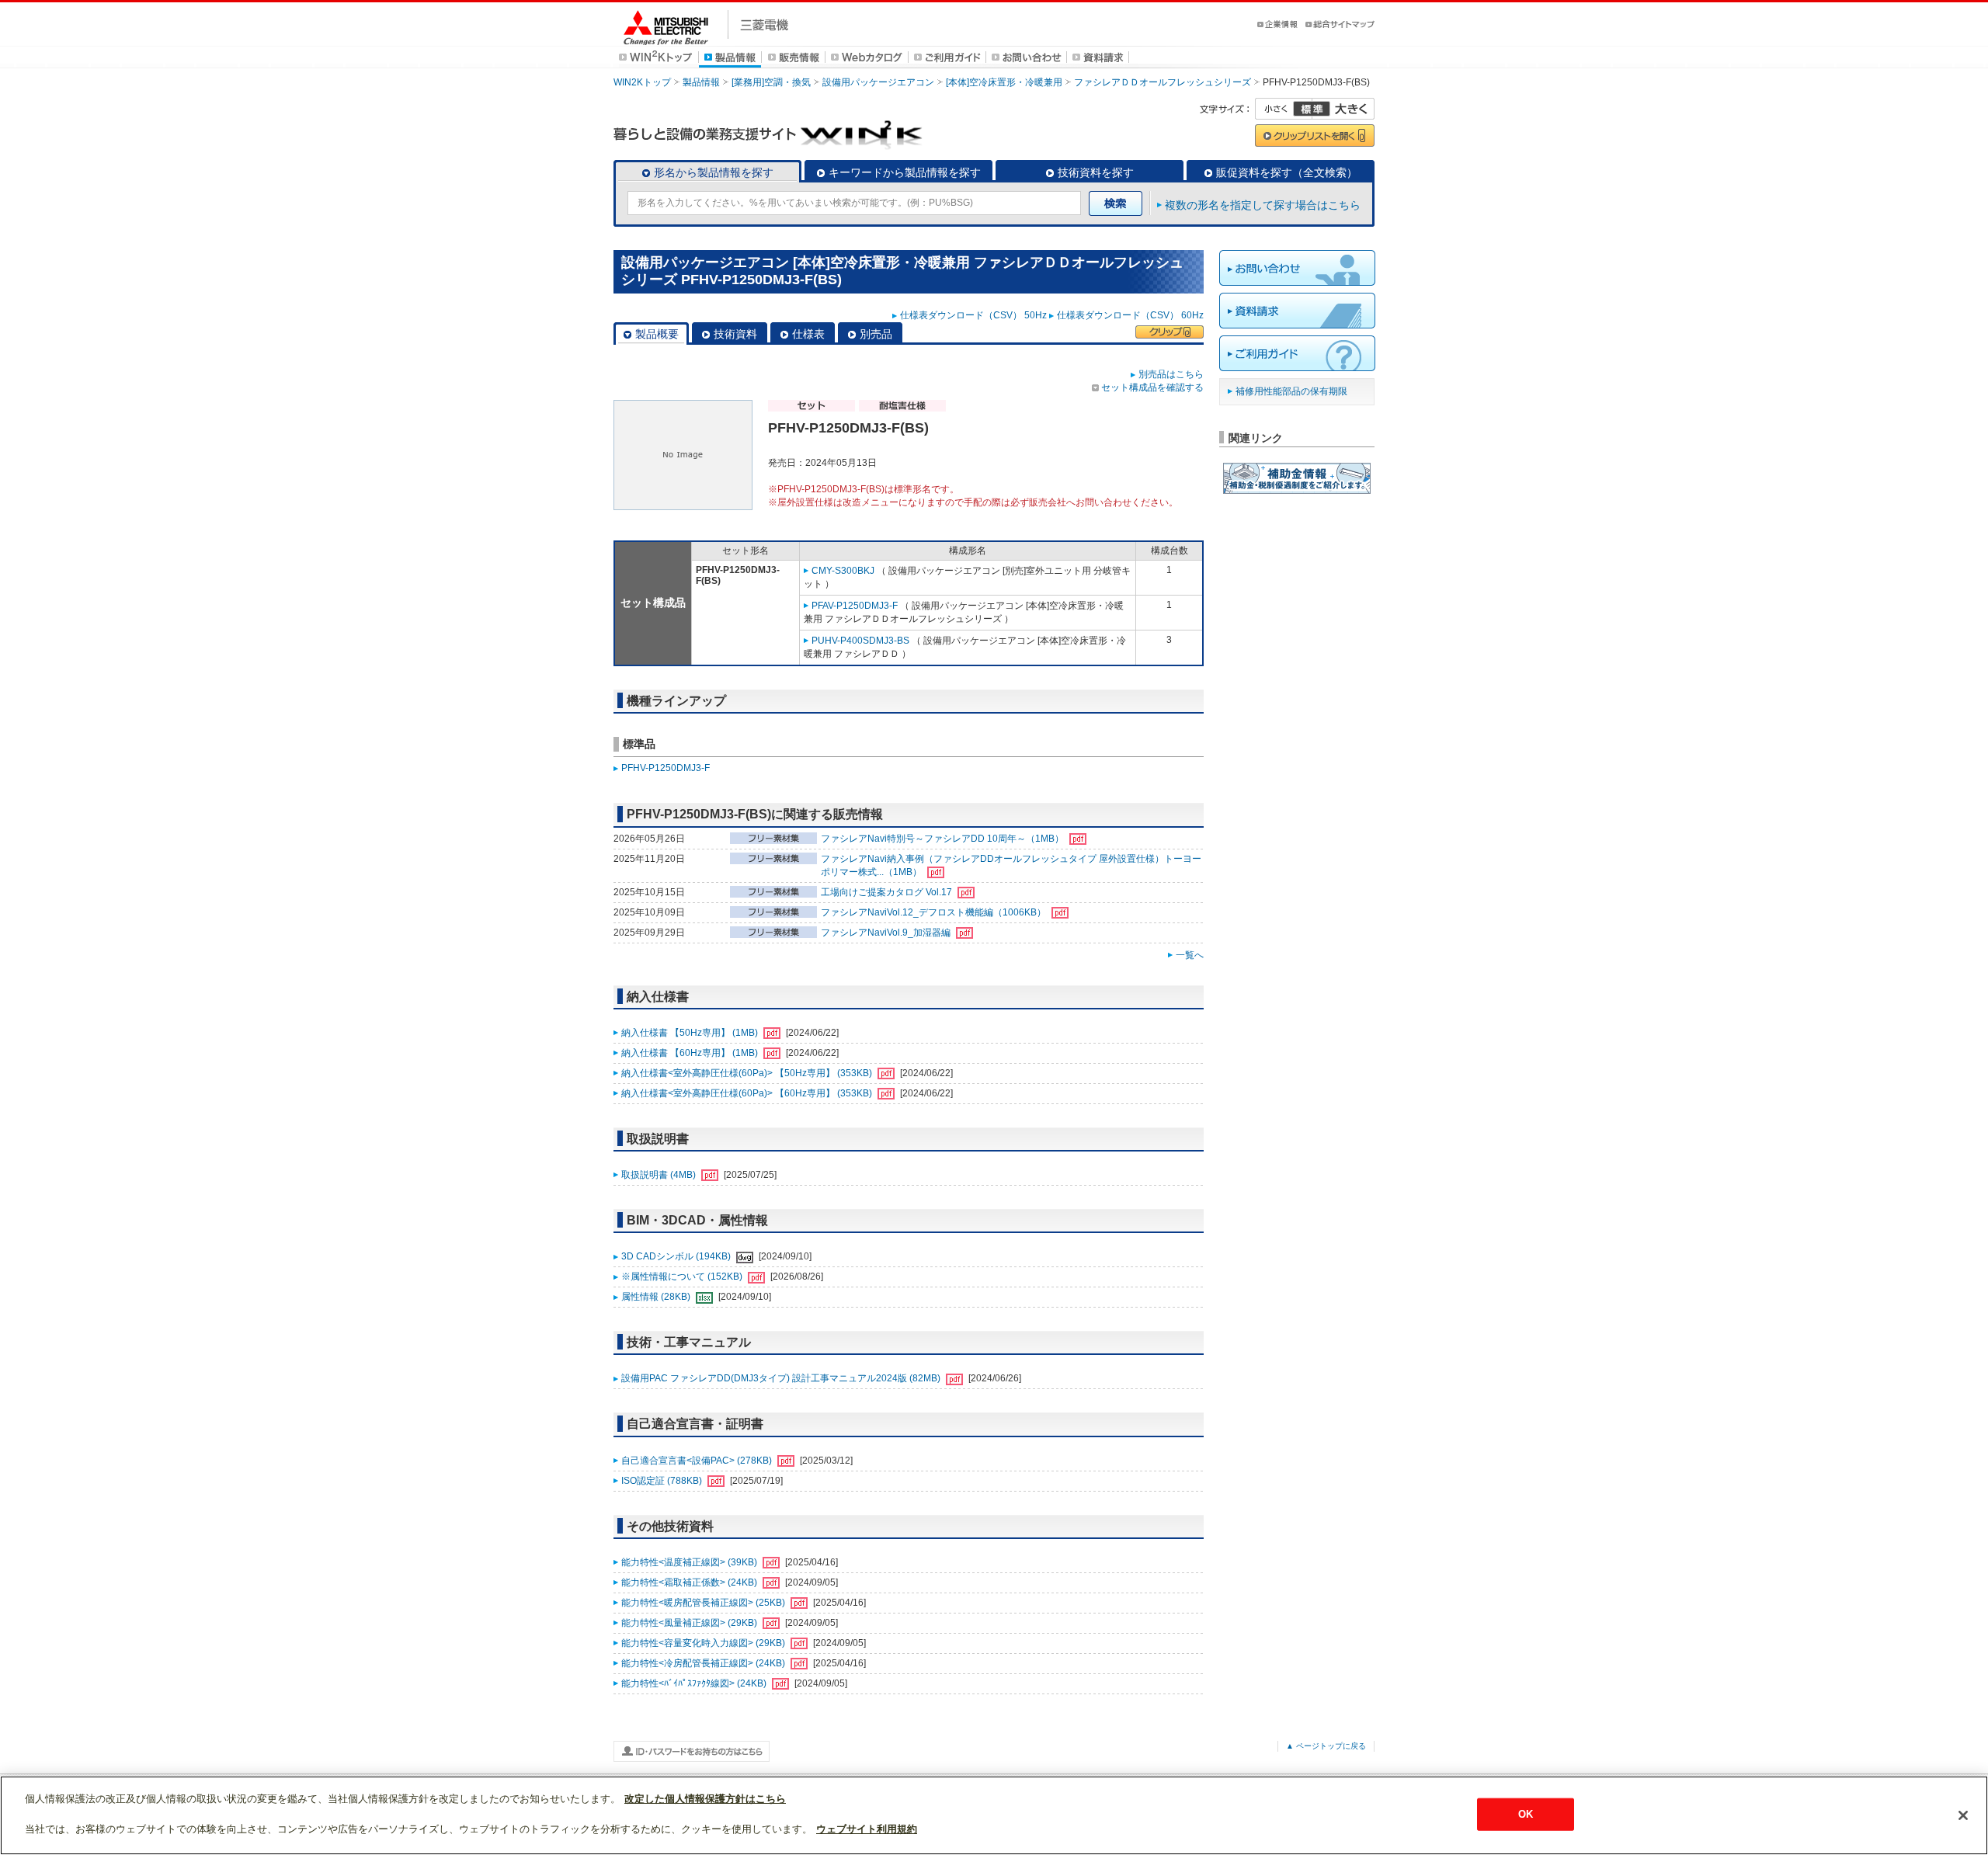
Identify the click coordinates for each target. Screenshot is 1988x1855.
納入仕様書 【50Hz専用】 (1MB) (691, 1033)
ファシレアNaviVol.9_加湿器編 (887, 933)
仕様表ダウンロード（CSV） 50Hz (973, 315)
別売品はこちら (1171, 374)
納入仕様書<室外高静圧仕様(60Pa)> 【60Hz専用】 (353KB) (748, 1093)
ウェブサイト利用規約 (867, 1829)
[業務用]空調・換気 (771, 82)
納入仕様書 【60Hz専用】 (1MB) (691, 1053)
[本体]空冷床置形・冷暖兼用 (1004, 82)
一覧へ (1190, 955)
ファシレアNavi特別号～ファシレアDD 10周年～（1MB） (944, 839)
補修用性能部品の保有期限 (1291, 391)
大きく (1343, 109)
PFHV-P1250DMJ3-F (666, 768)
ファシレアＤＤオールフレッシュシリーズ (1163, 82)
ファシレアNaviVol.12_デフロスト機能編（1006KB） (935, 912)
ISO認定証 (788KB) (663, 1481)
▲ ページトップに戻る (1326, 1746)
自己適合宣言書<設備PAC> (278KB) (698, 1461)
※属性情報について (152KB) (683, 1277)
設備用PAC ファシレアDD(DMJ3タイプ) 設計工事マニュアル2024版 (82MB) (782, 1378)
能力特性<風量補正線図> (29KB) (690, 1623)
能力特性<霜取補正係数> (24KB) (690, 1582)
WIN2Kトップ (642, 82)
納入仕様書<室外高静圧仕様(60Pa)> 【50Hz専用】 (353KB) (748, 1073)
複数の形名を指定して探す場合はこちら (1263, 205)
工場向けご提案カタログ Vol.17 (888, 892)
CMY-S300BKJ (843, 571)
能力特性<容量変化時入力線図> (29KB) (704, 1643)
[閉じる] (1963, 1815)
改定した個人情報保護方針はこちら (705, 1799)
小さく (1284, 109)
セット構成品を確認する (1152, 387)
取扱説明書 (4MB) (660, 1175)
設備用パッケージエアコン (878, 82)
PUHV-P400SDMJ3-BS (860, 641)
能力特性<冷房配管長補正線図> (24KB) (704, 1663)
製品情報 (701, 82)
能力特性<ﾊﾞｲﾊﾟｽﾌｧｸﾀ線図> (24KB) (695, 1683)
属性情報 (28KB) (657, 1297)
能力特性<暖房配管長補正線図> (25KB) (704, 1603)
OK (1526, 1814)
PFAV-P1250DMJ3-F (855, 606)
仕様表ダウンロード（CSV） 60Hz (1130, 315)
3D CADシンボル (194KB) (677, 1256)
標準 (1312, 109)
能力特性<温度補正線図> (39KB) (690, 1562)
